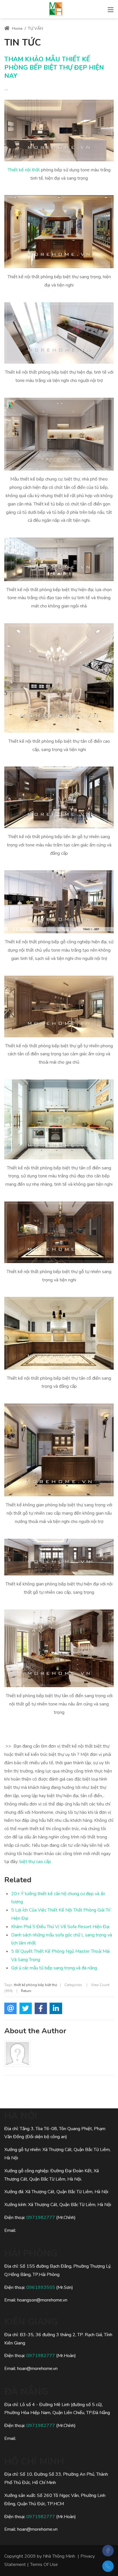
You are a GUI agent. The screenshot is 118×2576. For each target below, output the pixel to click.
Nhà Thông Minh (59, 2556)
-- (6, 90)
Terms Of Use (44, 2565)
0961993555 (41, 2287)
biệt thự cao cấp (35, 1862)
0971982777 (41, 2218)
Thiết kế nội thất (24, 170)
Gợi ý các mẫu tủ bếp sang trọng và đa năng (54, 1968)
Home (17, 29)
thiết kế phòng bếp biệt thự (36, 1985)
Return (26, 1991)
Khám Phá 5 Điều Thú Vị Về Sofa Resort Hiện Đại (60, 1927)
